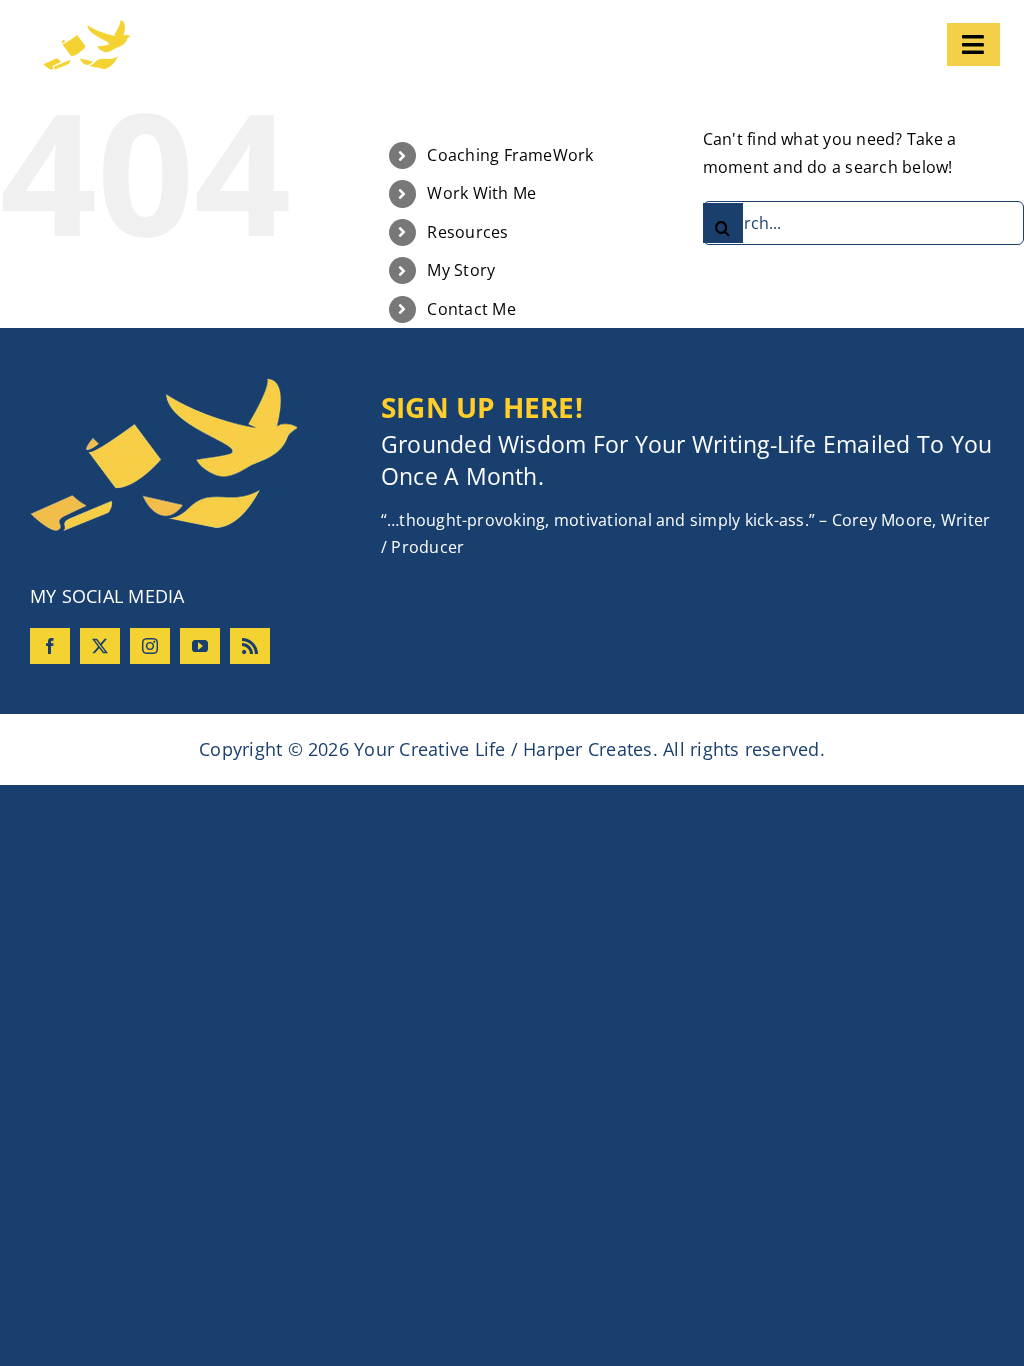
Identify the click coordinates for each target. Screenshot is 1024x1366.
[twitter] (100, 646)
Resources (467, 232)
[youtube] (200, 646)
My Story (461, 270)
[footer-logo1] (164, 386)
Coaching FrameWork (510, 155)
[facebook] (50, 646)
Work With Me (481, 193)
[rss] (250, 646)
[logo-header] (168, 28)
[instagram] (150, 646)
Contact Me (471, 309)
